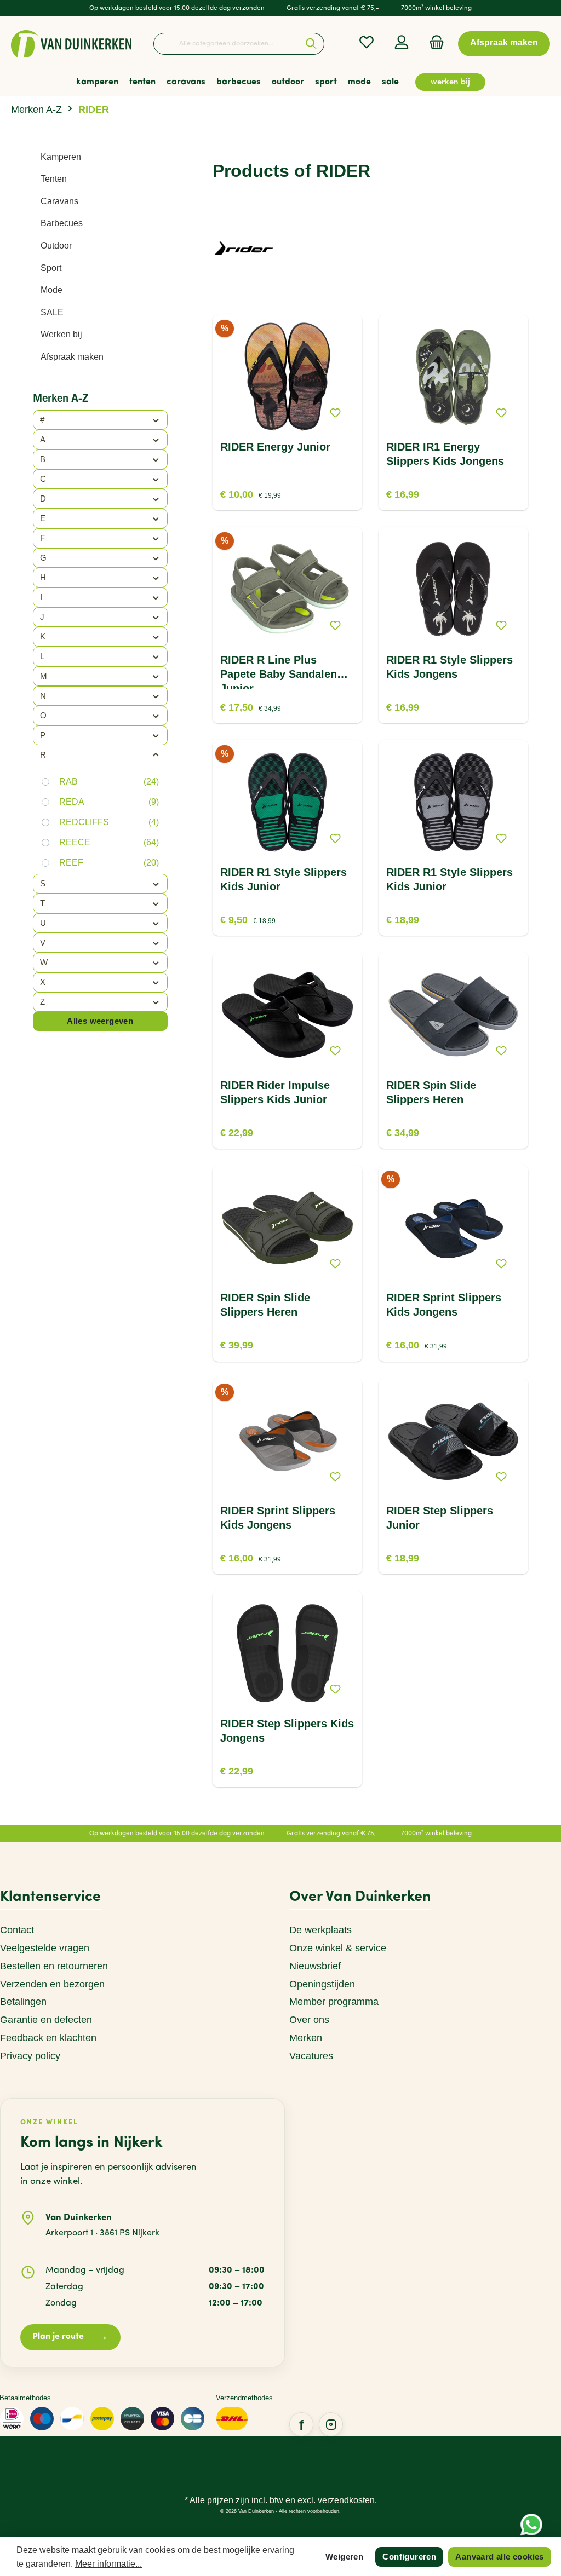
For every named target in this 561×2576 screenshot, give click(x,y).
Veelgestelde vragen (45, 1948)
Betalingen (23, 2002)
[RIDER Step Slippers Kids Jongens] (287, 1653)
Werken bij (61, 334)
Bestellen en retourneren (54, 1966)
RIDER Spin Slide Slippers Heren (431, 1092)
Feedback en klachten (48, 2038)
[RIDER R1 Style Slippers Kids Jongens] (453, 590)
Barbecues (62, 223)
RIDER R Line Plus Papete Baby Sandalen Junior (279, 671)
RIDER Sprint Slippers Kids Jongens (444, 1305)
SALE (52, 312)
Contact (17, 1930)
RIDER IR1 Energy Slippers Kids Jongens (445, 454)
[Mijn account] (402, 42)
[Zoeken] (311, 44)
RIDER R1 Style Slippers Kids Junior (284, 879)
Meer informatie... (108, 2564)
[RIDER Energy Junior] (287, 377)
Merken (306, 2038)
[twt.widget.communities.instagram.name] (331, 2424)
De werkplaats (320, 1930)
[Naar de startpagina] (71, 44)
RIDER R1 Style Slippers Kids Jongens (450, 667)
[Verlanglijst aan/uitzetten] (335, 413)
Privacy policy (30, 2056)
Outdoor (56, 246)
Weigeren (344, 2557)
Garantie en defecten (46, 2020)
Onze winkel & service (338, 1948)
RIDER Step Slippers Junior (440, 1518)
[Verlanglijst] (367, 42)
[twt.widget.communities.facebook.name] (301, 2424)
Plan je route (70, 2337)
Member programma (334, 2002)
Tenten (54, 179)
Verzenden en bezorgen (52, 1984)
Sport (51, 268)
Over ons (309, 2020)
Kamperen (61, 157)
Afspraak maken (72, 357)
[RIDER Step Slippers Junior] (453, 1440)
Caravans (59, 201)
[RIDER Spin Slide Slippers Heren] (453, 1015)
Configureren (409, 2557)
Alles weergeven (100, 1021)
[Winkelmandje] (433, 42)
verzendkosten (346, 2500)
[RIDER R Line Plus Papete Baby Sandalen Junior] (287, 590)
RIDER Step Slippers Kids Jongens (287, 1731)
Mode (51, 290)
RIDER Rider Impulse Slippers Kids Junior (275, 1092)
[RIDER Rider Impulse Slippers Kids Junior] (287, 1015)
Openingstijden (322, 1984)
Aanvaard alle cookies (499, 2557)
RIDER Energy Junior (275, 447)
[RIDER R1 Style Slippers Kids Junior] (287, 802)
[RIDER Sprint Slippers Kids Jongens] (453, 1228)
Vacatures (311, 2056)
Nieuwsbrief (315, 1966)
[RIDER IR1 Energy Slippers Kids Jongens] (453, 377)
